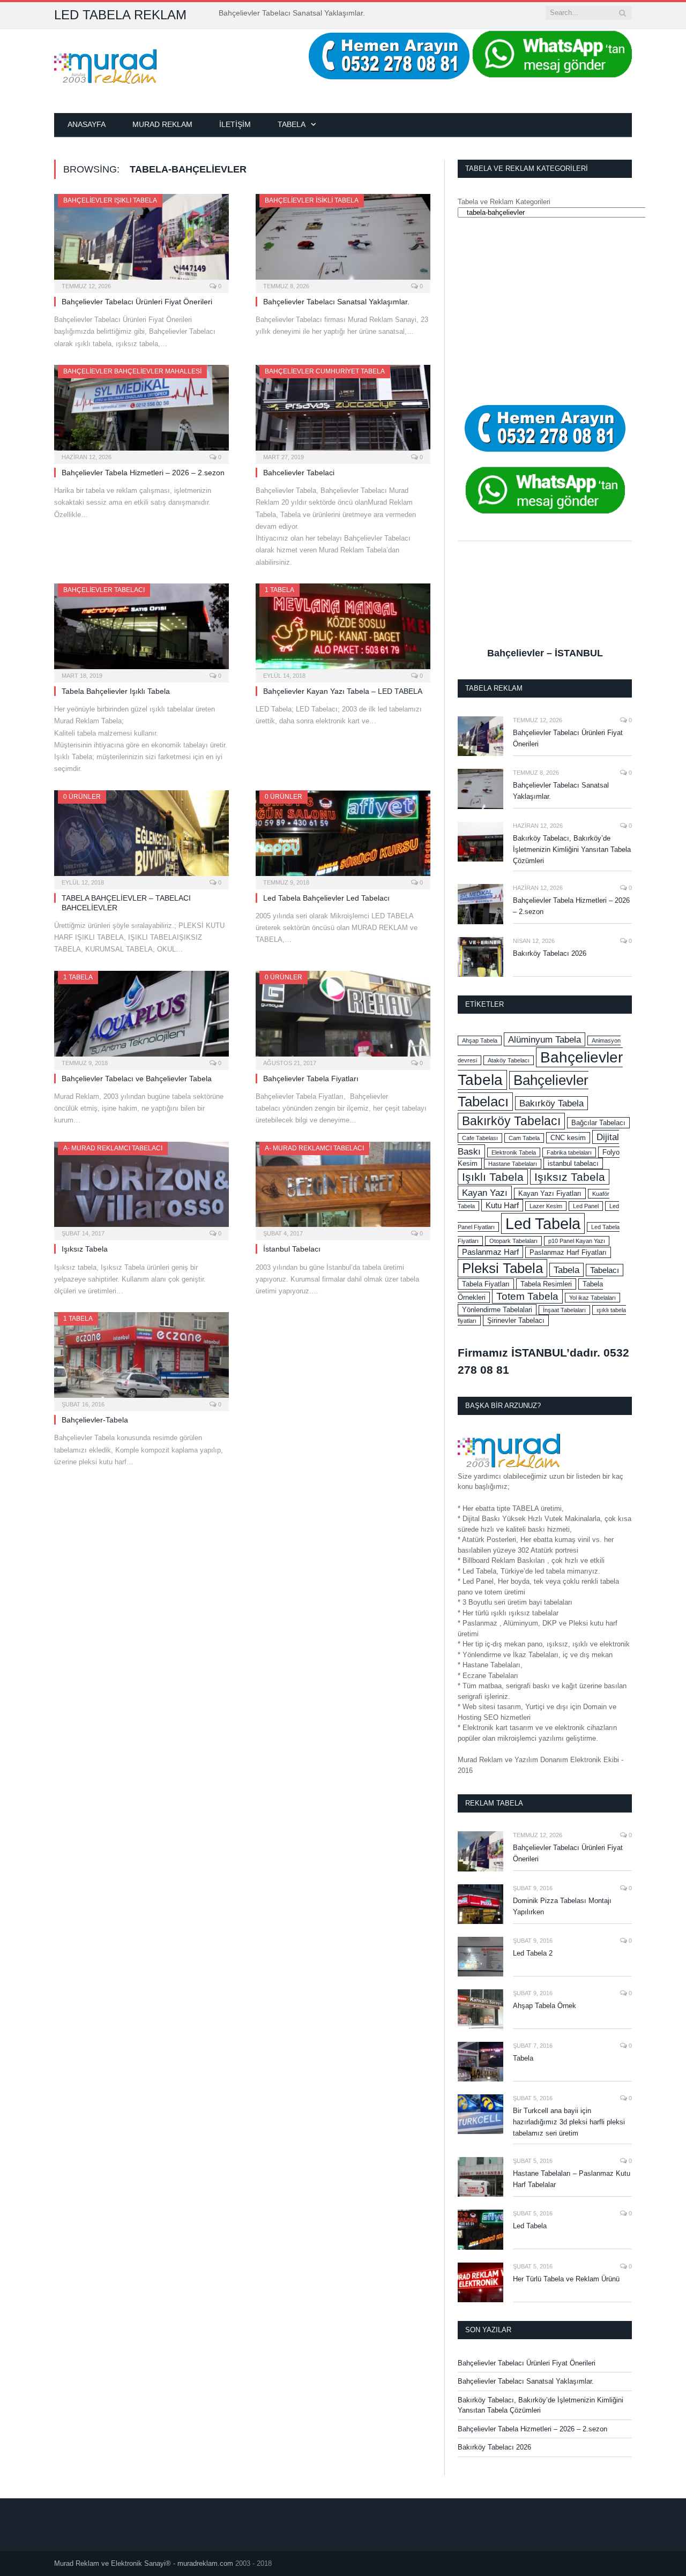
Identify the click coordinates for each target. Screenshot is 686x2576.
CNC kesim (568, 1138)
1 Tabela (279, 590)
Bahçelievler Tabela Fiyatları (311, 1079)
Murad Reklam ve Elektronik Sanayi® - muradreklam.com (144, 2563)
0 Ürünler (82, 797)
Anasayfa (87, 124)
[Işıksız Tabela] (141, 1188)
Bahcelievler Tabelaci (299, 473)
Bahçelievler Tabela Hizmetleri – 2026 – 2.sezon (143, 473)
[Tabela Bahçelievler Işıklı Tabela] (141, 630)
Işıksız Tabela (85, 1249)
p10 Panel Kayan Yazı (577, 1241)
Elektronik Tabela (514, 1152)
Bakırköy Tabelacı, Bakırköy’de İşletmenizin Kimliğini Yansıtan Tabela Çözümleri (572, 849)
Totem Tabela (527, 1296)
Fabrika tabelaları (569, 1152)
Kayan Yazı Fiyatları (550, 1193)
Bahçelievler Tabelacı (104, 590)
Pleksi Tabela (502, 1268)
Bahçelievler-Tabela (95, 1420)
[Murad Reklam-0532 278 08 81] (105, 65)
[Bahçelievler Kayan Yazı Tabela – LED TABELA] (343, 630)
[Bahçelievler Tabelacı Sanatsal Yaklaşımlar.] (343, 240)
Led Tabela (543, 1223)
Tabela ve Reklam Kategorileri (504, 202)
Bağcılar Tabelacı (598, 1123)
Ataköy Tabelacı (509, 1060)
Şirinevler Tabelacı (516, 1320)
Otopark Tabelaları (513, 1241)
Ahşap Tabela (480, 1040)
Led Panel (586, 1206)
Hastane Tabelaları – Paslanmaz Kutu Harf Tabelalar (572, 2179)
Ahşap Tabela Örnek (545, 2006)
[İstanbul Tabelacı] (343, 1188)
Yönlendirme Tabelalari (497, 1310)
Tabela (292, 124)
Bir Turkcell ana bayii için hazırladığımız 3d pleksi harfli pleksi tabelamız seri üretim (569, 2122)
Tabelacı (605, 1270)
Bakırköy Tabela (551, 1103)
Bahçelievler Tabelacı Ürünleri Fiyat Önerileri (137, 302)
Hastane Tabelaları (513, 1164)
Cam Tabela (524, 1138)
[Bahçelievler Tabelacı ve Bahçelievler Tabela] (141, 1017)
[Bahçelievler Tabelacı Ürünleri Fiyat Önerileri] (141, 240)
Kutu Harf (502, 1205)
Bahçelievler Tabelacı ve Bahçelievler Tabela (137, 1079)
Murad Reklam (162, 124)
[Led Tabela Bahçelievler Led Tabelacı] (343, 836)
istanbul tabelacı (573, 1163)
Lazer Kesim (546, 1206)
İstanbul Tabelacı (292, 1249)
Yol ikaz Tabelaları (592, 1298)
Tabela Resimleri (546, 1284)
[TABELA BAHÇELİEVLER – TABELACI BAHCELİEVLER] (141, 836)
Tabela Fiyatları (486, 1284)
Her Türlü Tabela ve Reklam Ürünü (566, 2279)
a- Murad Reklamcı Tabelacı (113, 1148)
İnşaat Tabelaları (564, 1310)
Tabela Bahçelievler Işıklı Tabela (116, 691)
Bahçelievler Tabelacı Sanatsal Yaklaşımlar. (292, 13)
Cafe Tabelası (480, 1138)
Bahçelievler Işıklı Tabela (110, 200)
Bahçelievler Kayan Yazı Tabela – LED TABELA (343, 691)
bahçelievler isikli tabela (312, 200)
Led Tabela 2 (533, 1953)
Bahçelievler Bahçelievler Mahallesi (132, 371)
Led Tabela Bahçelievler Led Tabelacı (326, 898)
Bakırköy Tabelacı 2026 (550, 953)
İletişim (235, 124)
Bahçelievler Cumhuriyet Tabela (325, 371)
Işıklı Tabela (493, 1177)
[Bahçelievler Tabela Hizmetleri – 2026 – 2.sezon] (141, 411)
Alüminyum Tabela (545, 1039)
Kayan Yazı (485, 1193)
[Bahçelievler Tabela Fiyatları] (343, 1017)
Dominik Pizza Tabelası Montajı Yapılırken (562, 1906)
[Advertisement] (545, 311)
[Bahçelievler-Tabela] (141, 1358)
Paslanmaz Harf (490, 1252)
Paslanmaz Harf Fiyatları (568, 1252)
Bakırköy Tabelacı (511, 1121)
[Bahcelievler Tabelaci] (343, 411)
